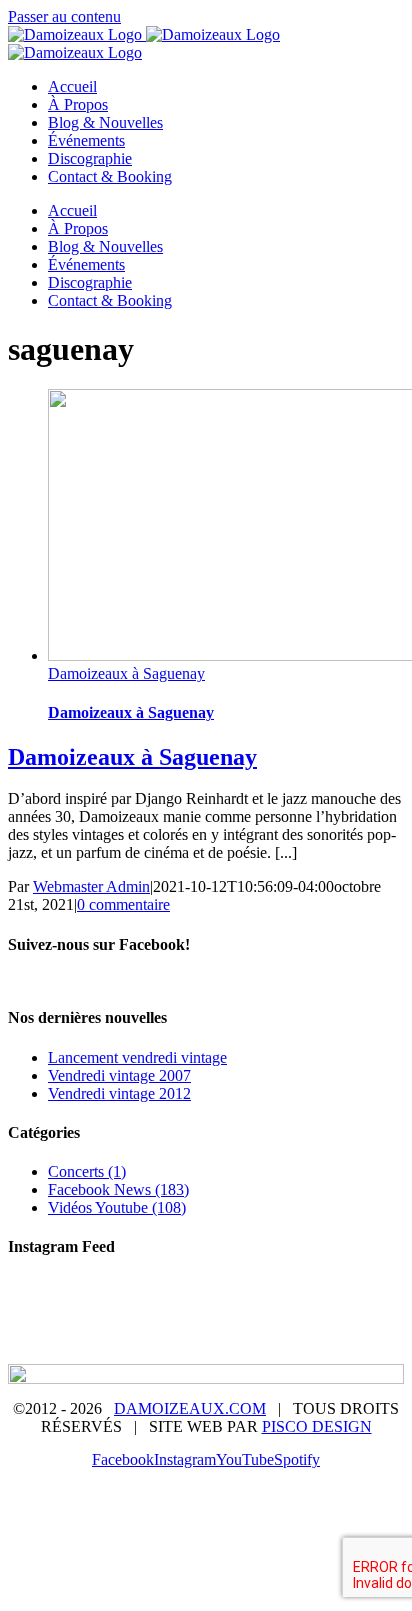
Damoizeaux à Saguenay (126, 673)
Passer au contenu (64, 16)
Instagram (153, 1339)
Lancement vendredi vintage (137, 1057)
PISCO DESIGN (317, 1426)
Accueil (99, 1303)
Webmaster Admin (91, 886)
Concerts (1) (87, 1171)
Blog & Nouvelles (296, 1303)
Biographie (181, 1303)
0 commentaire (123, 904)
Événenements (127, 1321)
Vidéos (325, 1321)
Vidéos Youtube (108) (117, 1207)
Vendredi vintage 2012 (119, 1093)
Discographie (238, 1321)
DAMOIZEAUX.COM (190, 1408)
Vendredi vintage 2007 (119, 1075)
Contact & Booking (269, 1339)
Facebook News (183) (118, 1189)
